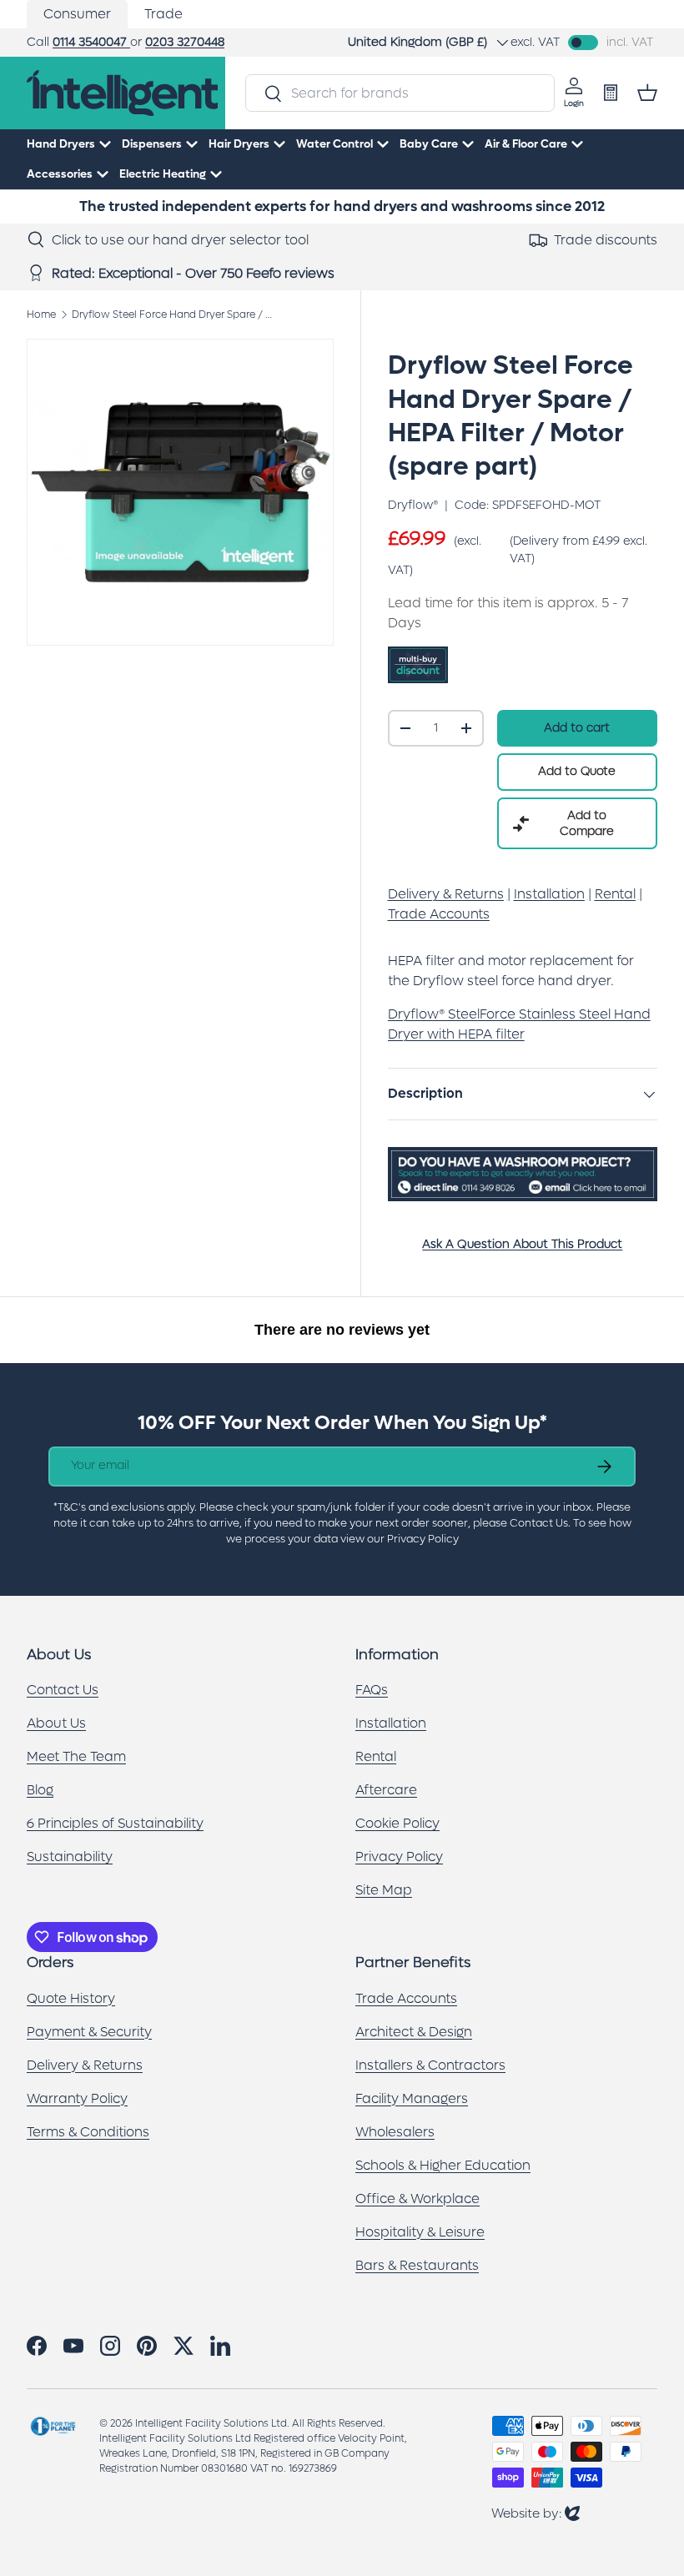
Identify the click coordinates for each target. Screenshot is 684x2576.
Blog (40, 1790)
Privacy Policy (399, 1857)
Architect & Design (414, 2032)
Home (41, 314)
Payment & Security (89, 2032)
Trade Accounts (406, 1998)
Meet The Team (76, 1756)
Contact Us (63, 1690)
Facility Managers (412, 2098)
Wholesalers (395, 2132)
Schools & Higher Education (443, 2165)
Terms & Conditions (88, 2132)
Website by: (536, 2513)
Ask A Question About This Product (522, 1244)
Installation (391, 1723)
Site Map (384, 1890)
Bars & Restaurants (417, 2265)
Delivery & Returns (85, 2065)
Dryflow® (413, 505)
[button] (647, 93)
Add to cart (577, 728)
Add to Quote (577, 771)
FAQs (372, 1690)
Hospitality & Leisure (420, 2232)
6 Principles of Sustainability (115, 1823)
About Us (56, 1723)
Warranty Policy (77, 2098)
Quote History (71, 1998)
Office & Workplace (417, 2199)
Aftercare (386, 1790)
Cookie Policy (397, 1823)
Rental (376, 1756)
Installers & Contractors (430, 2065)
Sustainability (70, 1857)
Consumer (77, 14)
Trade (163, 14)
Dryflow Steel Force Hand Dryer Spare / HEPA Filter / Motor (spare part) (172, 314)
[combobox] (400, 93)
